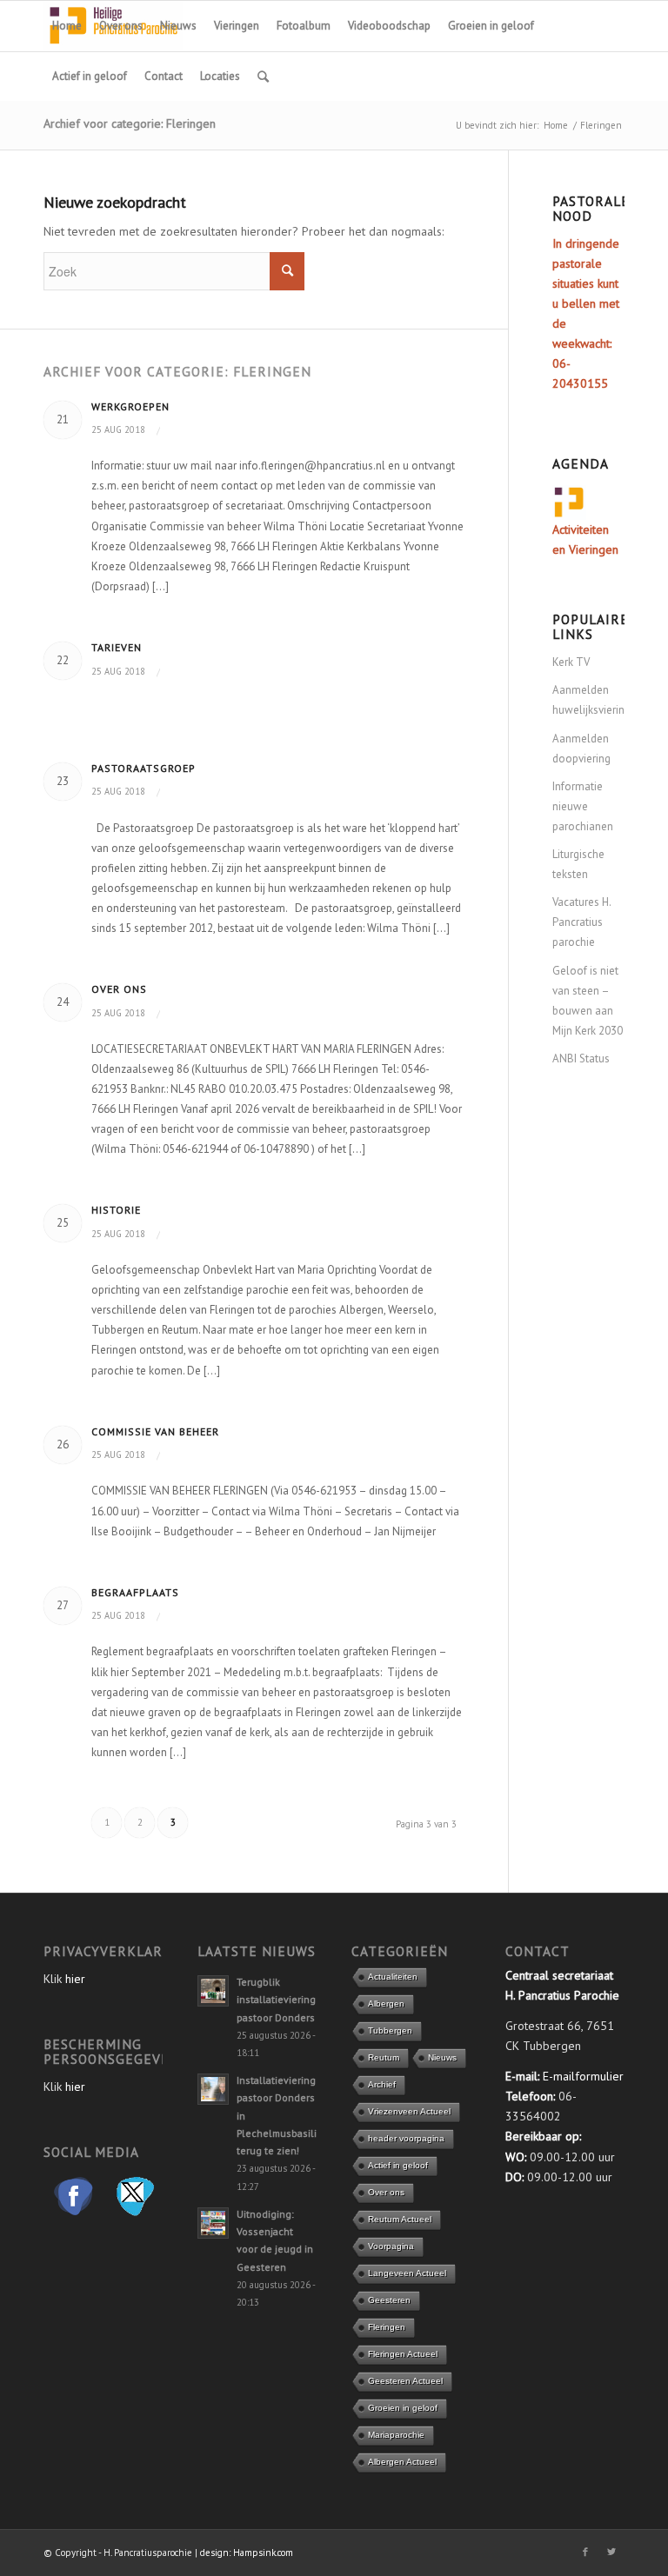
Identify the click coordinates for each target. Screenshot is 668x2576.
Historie (116, 1210)
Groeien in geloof (403, 2408)
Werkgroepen (130, 406)
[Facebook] (585, 2552)
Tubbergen (390, 2030)
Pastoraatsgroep (144, 768)
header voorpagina (406, 2138)
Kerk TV (571, 662)
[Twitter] (611, 2552)
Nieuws (442, 2057)
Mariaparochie (396, 2435)
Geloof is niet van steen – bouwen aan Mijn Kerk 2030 (588, 1001)
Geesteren (389, 2300)
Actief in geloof (398, 2165)
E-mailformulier (583, 2076)
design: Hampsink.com (247, 2553)
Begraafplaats (135, 1592)
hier (75, 1979)
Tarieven (117, 647)
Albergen (386, 2004)
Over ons (119, 989)
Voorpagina (391, 2246)
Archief (382, 2084)
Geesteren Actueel (405, 2381)
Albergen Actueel (402, 2462)
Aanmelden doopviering (581, 749)
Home (556, 125)
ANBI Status (581, 1058)
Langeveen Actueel (407, 2273)
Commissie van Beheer (155, 1431)
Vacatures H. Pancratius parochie (581, 922)
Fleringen (387, 2327)
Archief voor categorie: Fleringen (130, 123)
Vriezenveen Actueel (409, 2111)
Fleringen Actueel (403, 2354)
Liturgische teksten (578, 864)
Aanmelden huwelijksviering (588, 700)
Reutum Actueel (400, 2219)
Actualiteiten (393, 1977)
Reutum (384, 2057)
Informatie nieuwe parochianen (583, 806)
